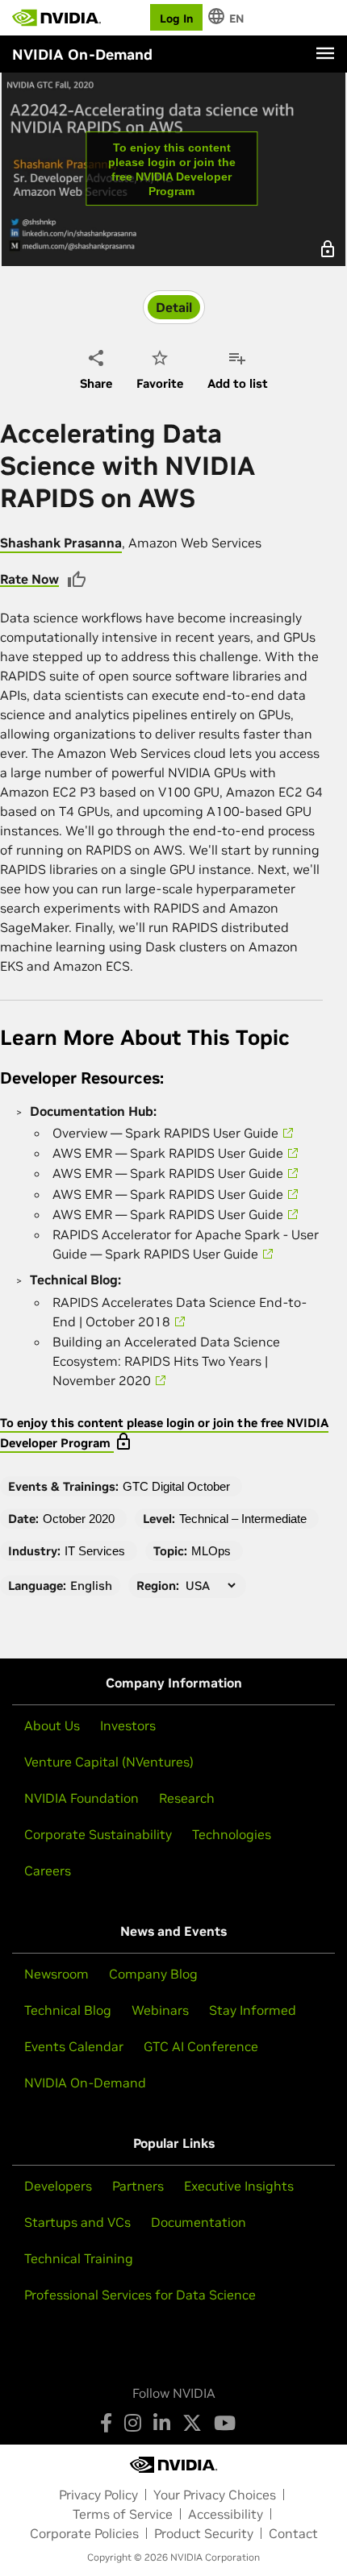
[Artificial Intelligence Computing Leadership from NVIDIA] (56, 18)
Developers (58, 2186)
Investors (128, 1725)
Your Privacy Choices (215, 2495)
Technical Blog (68, 2010)
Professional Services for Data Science (140, 2295)
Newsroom (56, 1974)
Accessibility (226, 2514)
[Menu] (325, 53)
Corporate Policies (84, 2533)
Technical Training (79, 2258)
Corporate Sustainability (98, 1834)
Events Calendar (74, 2046)
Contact (293, 2533)
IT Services (95, 1551)
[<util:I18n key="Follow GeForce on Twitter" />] (192, 2423)
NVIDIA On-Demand (85, 2083)
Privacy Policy (98, 2495)
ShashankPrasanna (61, 543)
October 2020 (79, 1519)
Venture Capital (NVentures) (109, 1762)
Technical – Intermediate (243, 1519)
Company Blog (153, 1974)
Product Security (204, 2533)
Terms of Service (123, 2514)
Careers (48, 1871)
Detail (174, 307)
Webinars (160, 2010)
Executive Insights (239, 2186)
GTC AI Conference (201, 2046)
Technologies (232, 1834)
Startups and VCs (77, 2222)
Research (187, 1798)
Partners (138, 2186)
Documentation (199, 2222)
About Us (52, 1725)
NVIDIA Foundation (82, 1798)
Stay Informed (253, 2010)
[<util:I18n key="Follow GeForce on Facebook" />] (106, 2423)
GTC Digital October (176, 1486)
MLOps (211, 1551)
